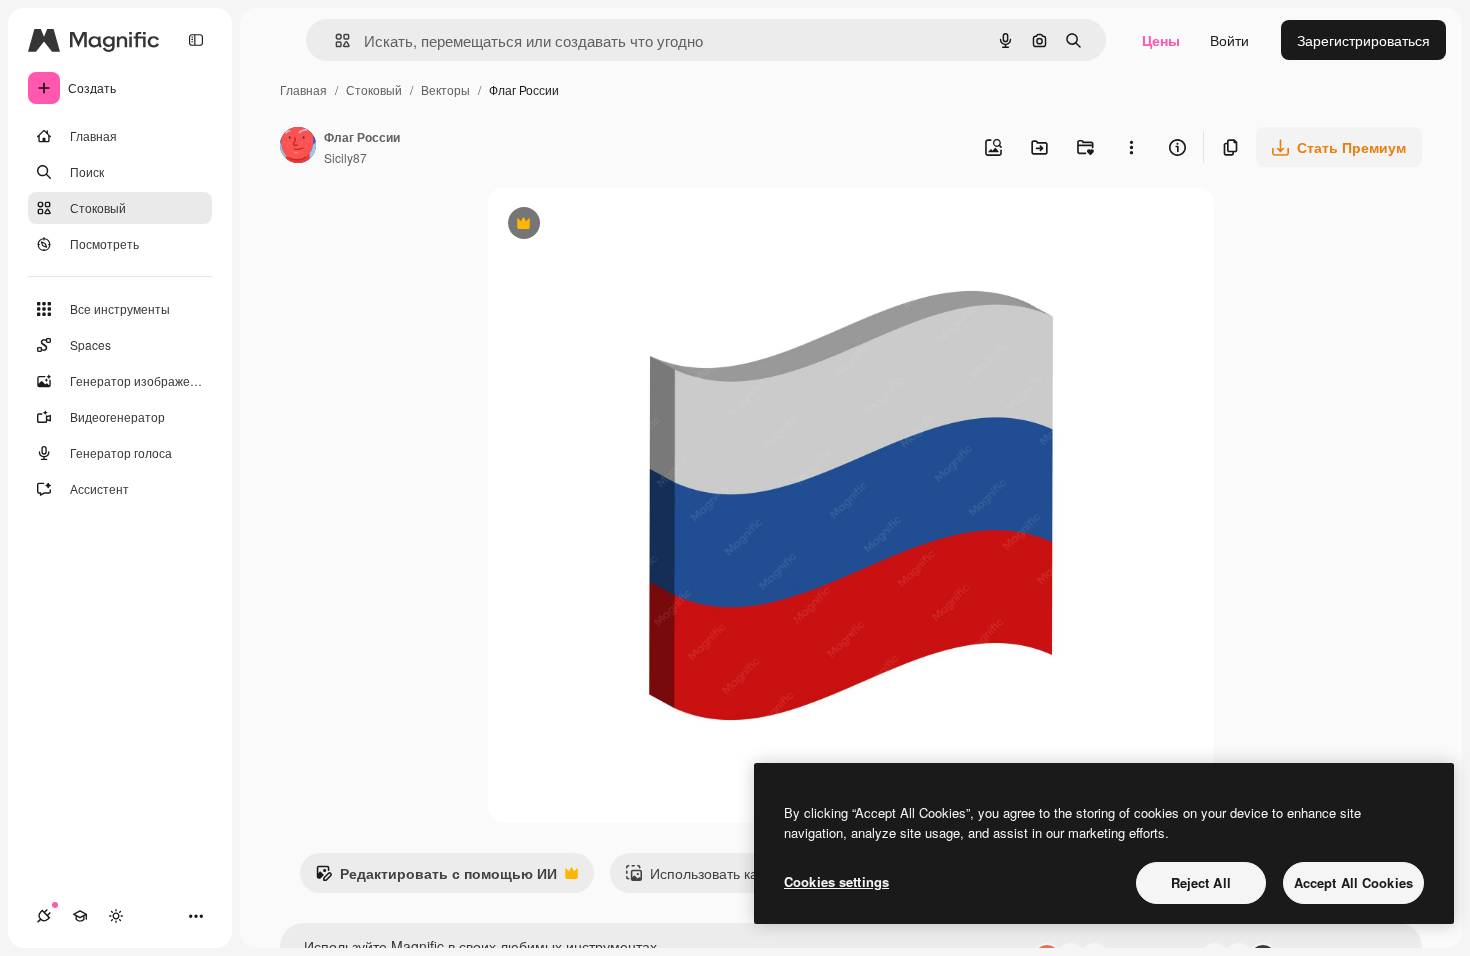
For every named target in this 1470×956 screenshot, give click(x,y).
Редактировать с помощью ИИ (436, 878)
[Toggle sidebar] (196, 40)
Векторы (445, 89)
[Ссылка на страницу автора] (298, 147)
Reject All (1201, 882)
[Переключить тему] (116, 916)
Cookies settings (836, 881)
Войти (1229, 40)
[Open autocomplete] (334, 40)
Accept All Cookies (1353, 882)
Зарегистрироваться (1363, 40)
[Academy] (80, 916)
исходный (622, 225)
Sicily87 (345, 157)
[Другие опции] (1131, 147)
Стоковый (374, 89)
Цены (1161, 40)
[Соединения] (44, 916)
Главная (303, 89)
